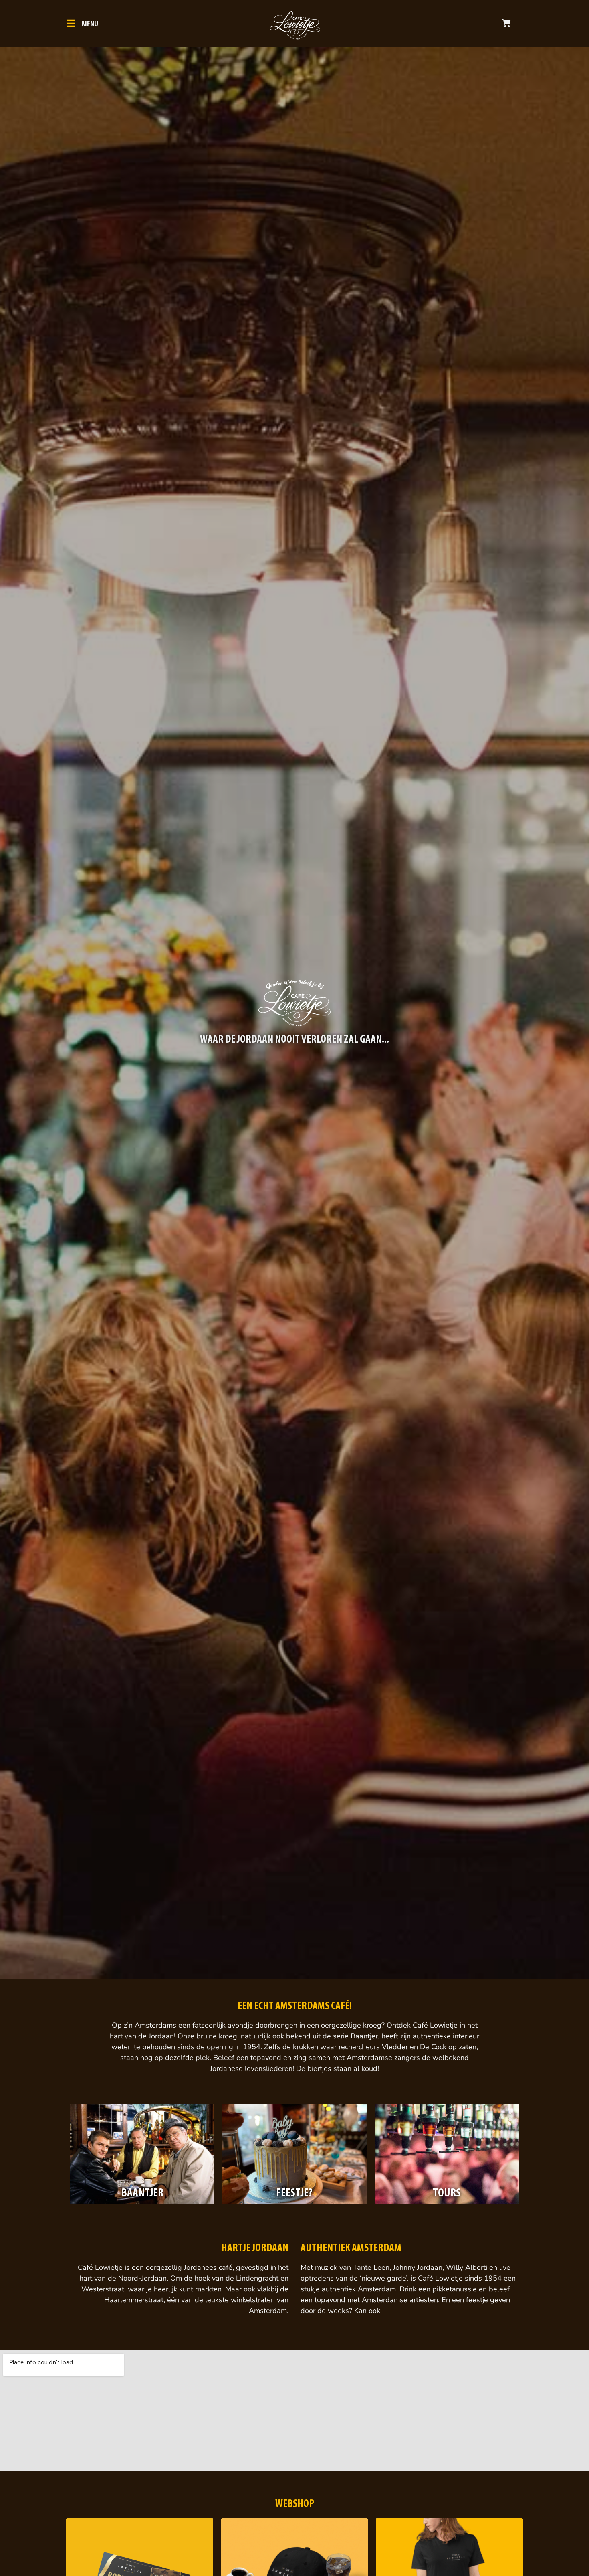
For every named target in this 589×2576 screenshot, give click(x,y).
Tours (447, 2193)
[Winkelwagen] (506, 23)
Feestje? (294, 2193)
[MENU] (71, 23)
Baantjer (142, 2193)
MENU (90, 24)
